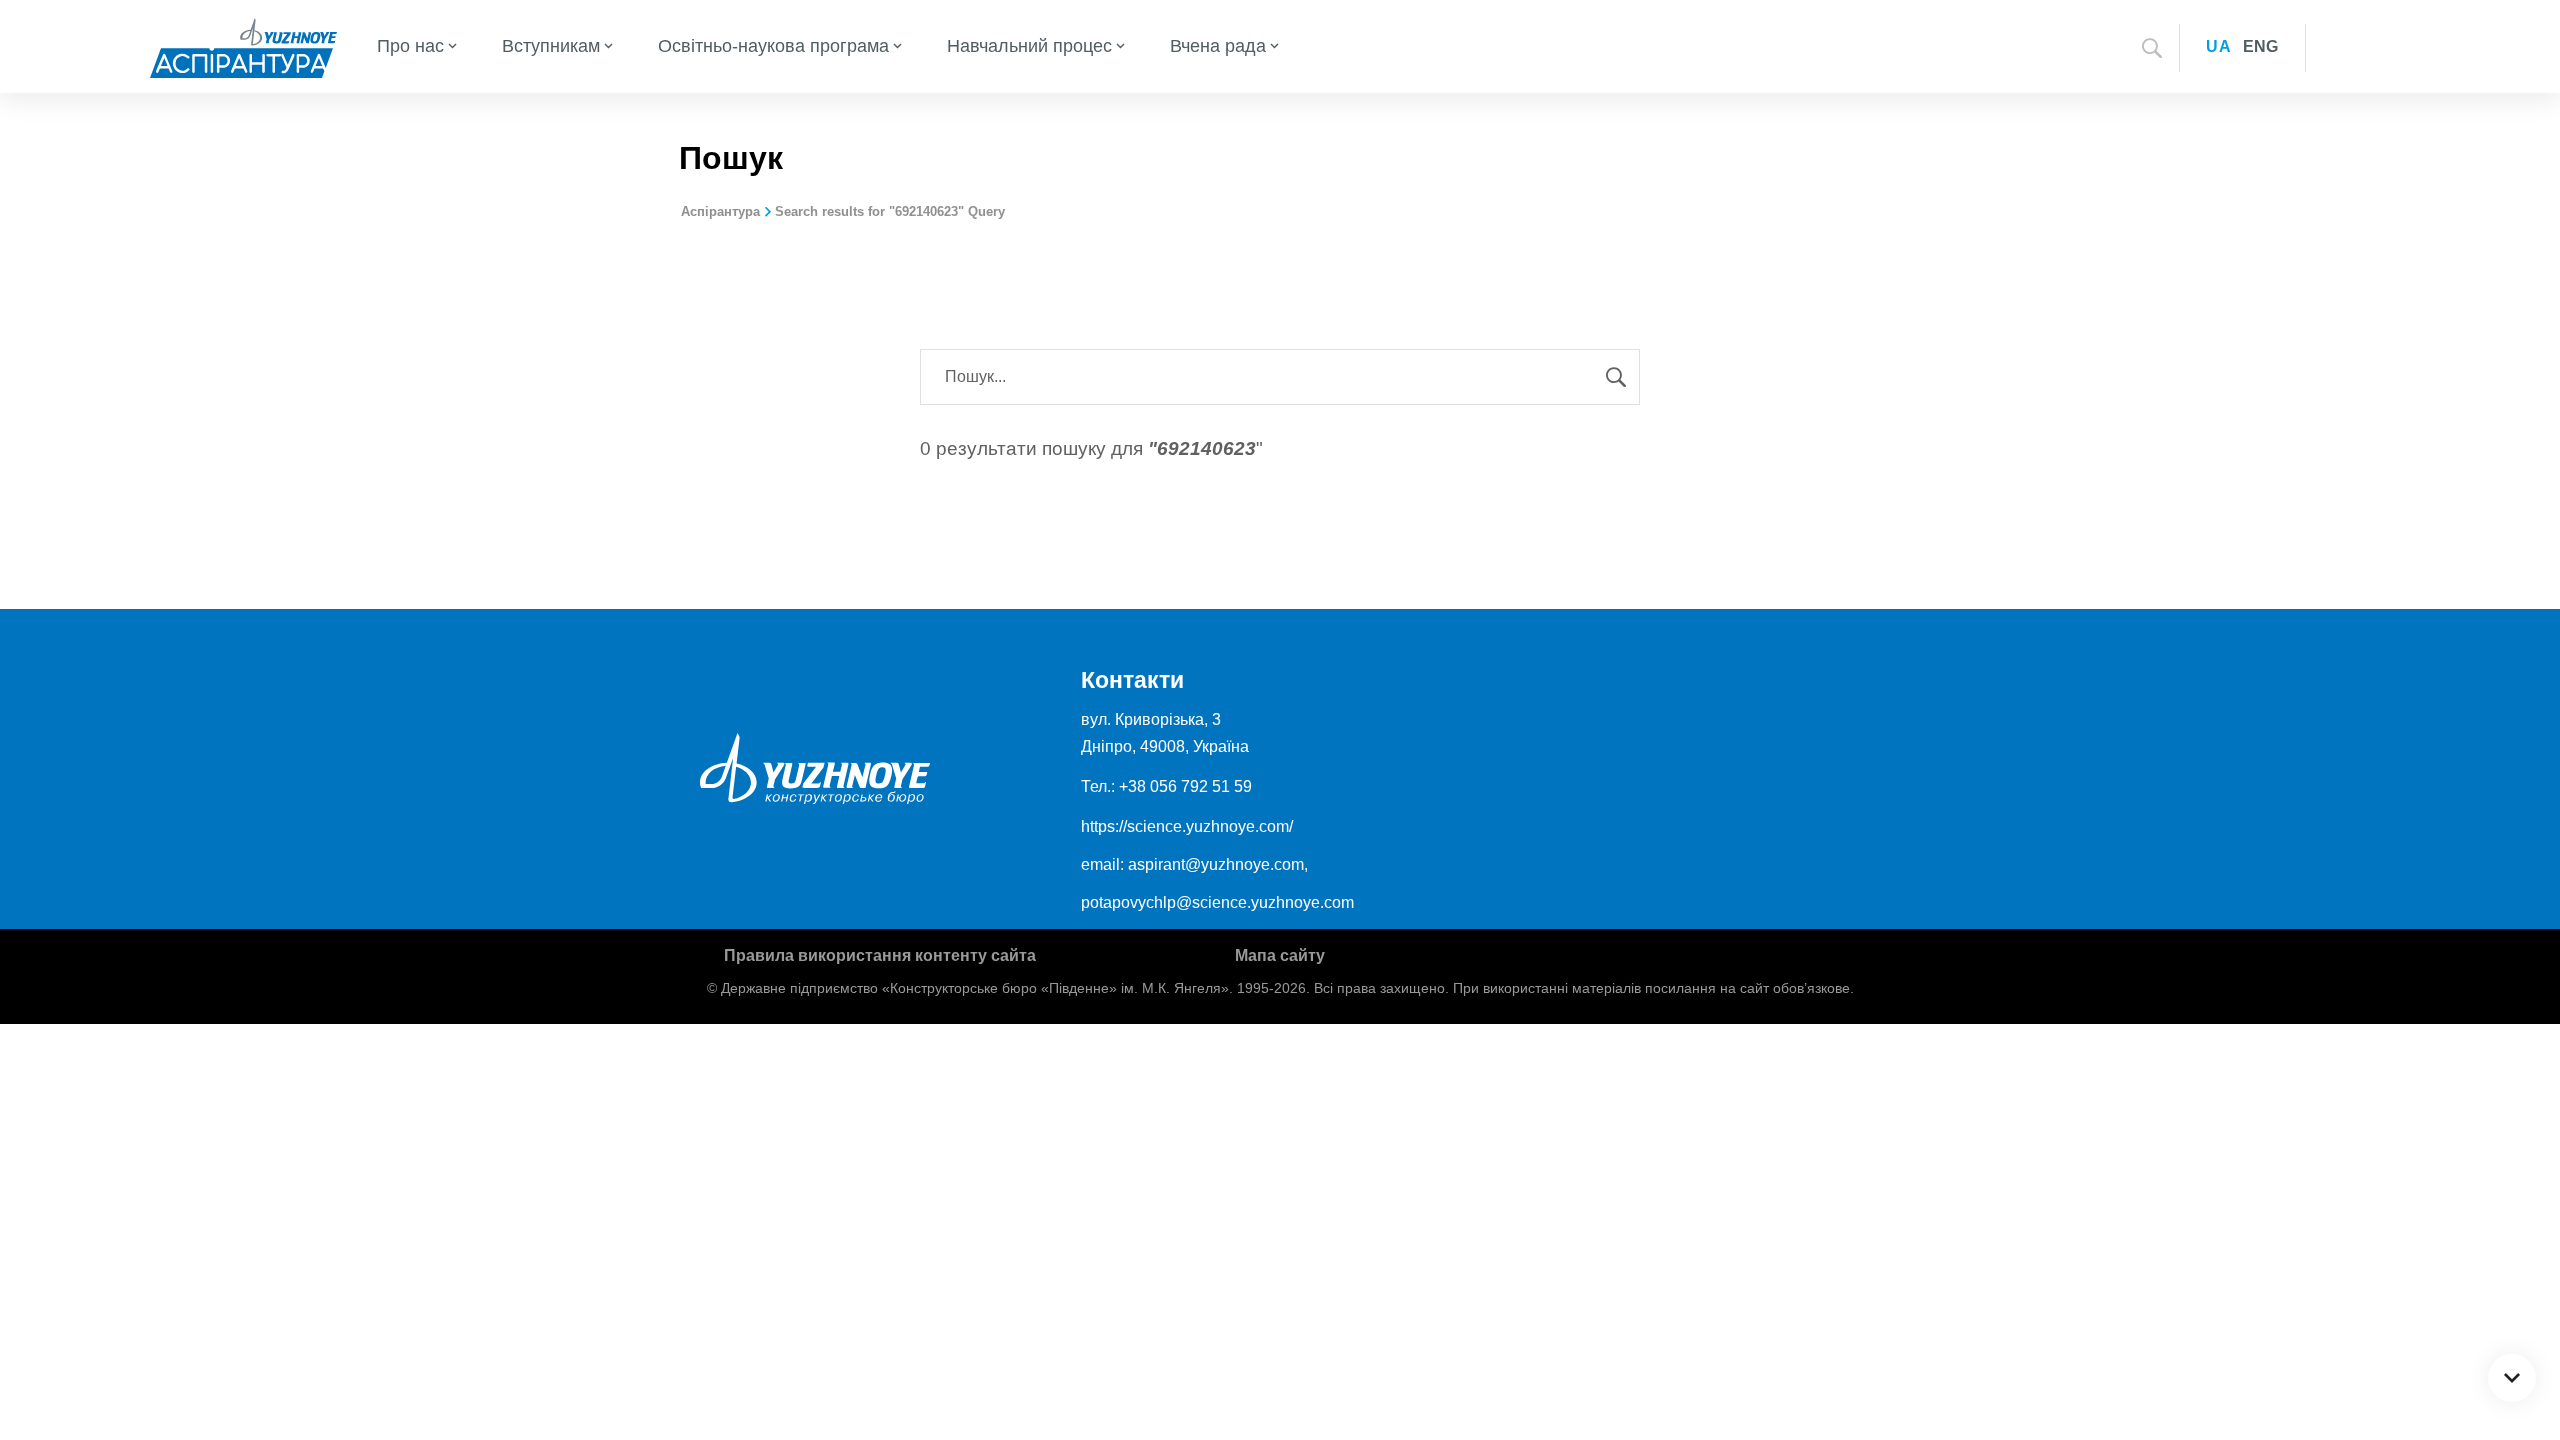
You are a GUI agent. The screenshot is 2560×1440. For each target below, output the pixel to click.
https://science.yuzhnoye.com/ (1187, 826)
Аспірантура (720, 211)
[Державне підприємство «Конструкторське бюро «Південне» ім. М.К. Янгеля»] (243, 46)
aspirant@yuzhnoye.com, (1218, 864)
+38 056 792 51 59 (1185, 786)
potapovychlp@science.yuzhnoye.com (1217, 902)
